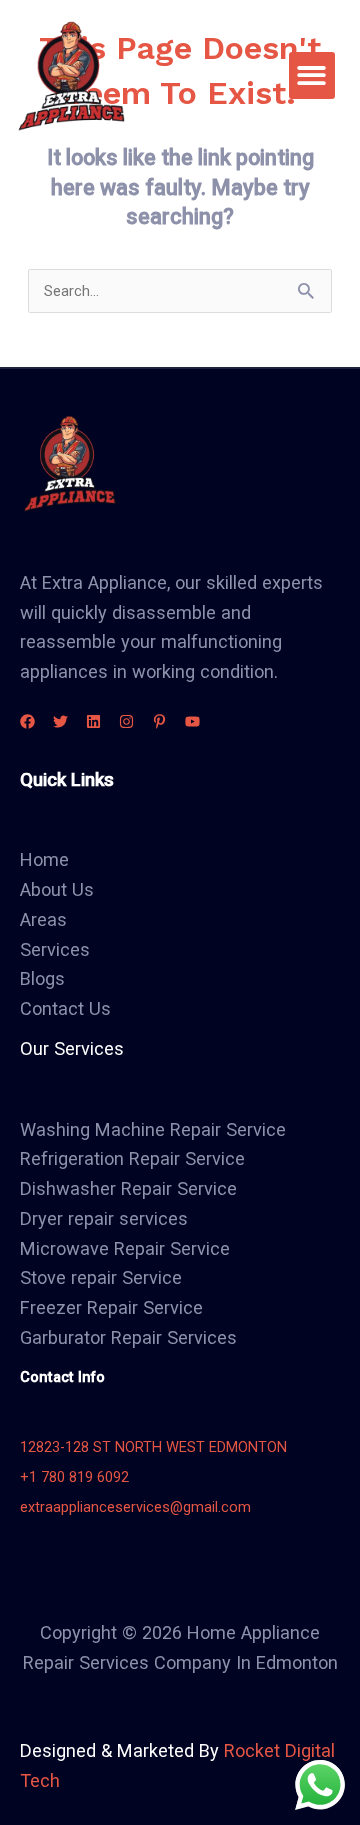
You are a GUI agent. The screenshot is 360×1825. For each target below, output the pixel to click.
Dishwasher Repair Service (128, 1188)
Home (44, 859)
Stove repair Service (101, 1277)
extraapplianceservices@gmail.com (135, 1507)
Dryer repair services (104, 1218)
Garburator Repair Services (128, 1337)
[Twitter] (60, 721)
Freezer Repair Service (111, 1307)
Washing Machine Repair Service (153, 1129)
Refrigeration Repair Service (132, 1158)
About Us (57, 889)
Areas (43, 919)
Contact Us (65, 1008)
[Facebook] (27, 721)
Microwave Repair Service (125, 1248)
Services (55, 949)
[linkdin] (93, 721)
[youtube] (192, 721)
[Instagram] (126, 721)
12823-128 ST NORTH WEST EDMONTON (153, 1447)
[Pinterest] (159, 721)
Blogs (42, 978)
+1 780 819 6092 (74, 1477)
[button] (312, 75)
